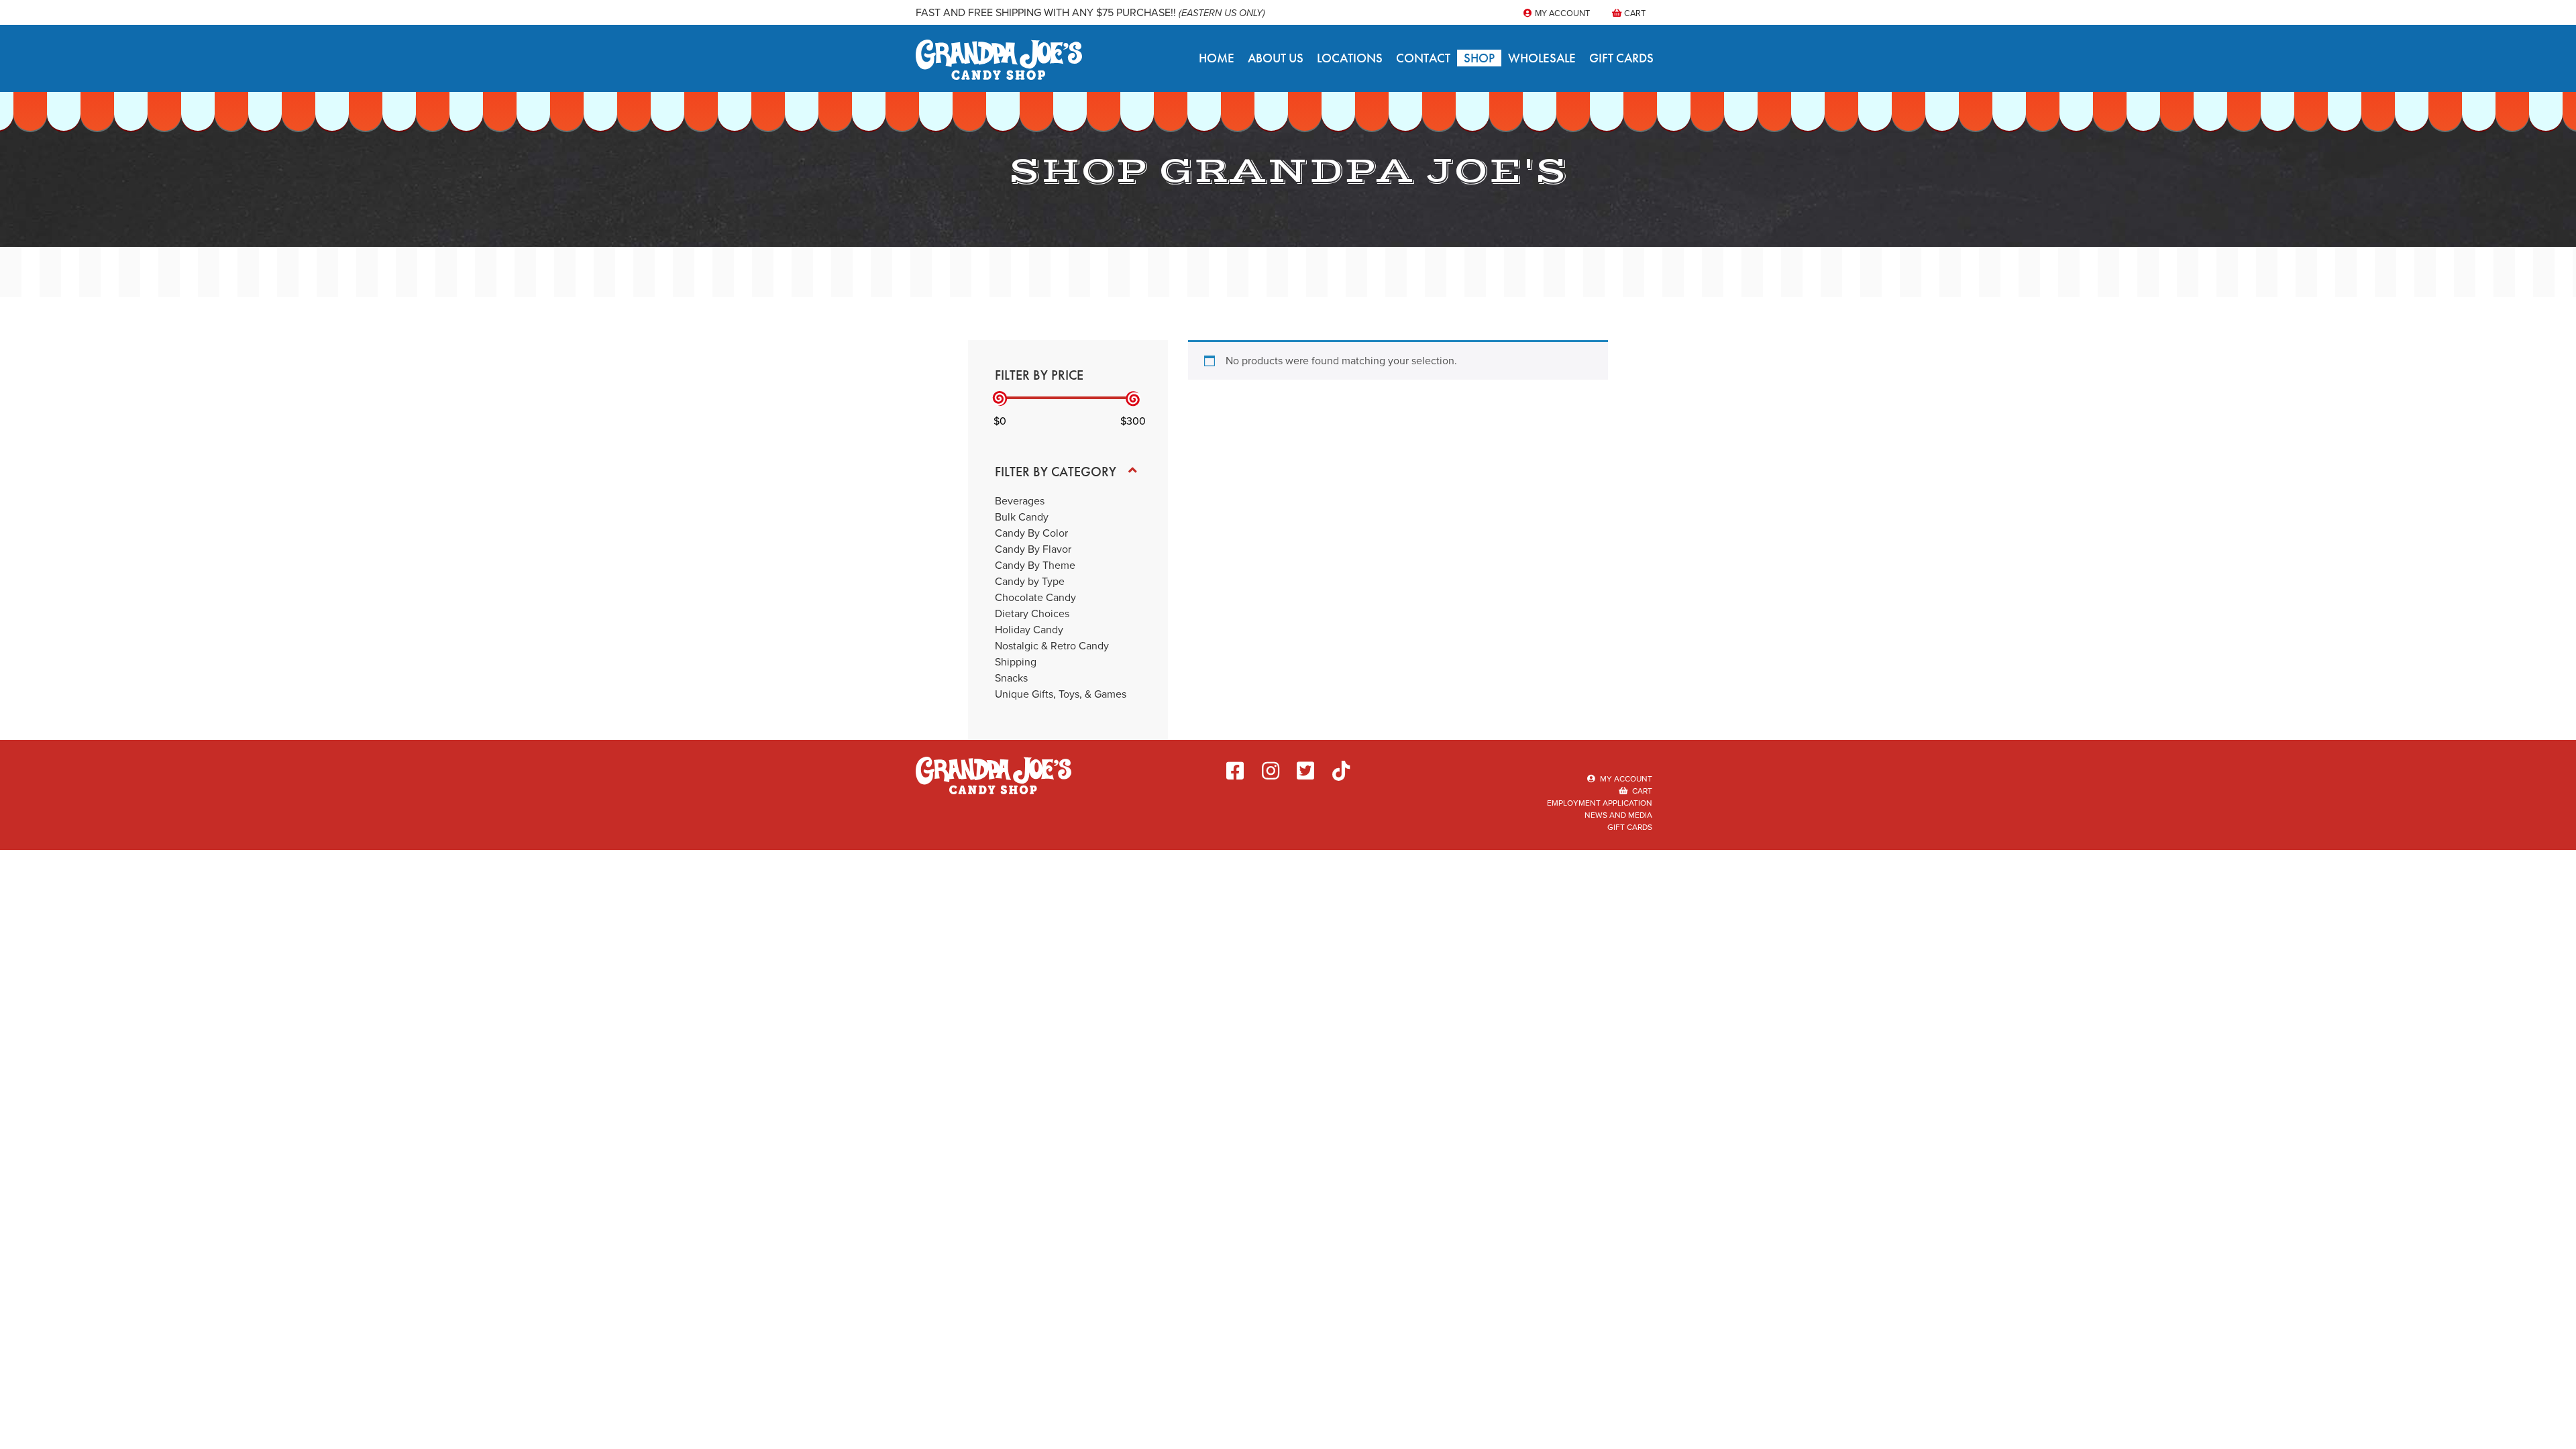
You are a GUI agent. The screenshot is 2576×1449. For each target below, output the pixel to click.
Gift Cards (1621, 58)
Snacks (1011, 678)
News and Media (1618, 815)
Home (1217, 58)
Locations (1350, 58)
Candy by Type (1030, 581)
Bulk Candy (1022, 517)
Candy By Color (1031, 533)
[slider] (1000, 399)
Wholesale (1542, 58)
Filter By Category (1056, 472)
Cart (1634, 13)
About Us (1276, 58)
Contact (1423, 58)
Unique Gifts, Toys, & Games (1061, 694)
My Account (1561, 13)
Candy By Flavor (1033, 549)
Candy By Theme (1035, 565)
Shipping (1016, 662)
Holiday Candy (1029, 630)
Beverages (1020, 501)
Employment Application (1600, 803)
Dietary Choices (1032, 613)
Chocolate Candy (1035, 597)
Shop (1479, 58)
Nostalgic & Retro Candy (1052, 646)
